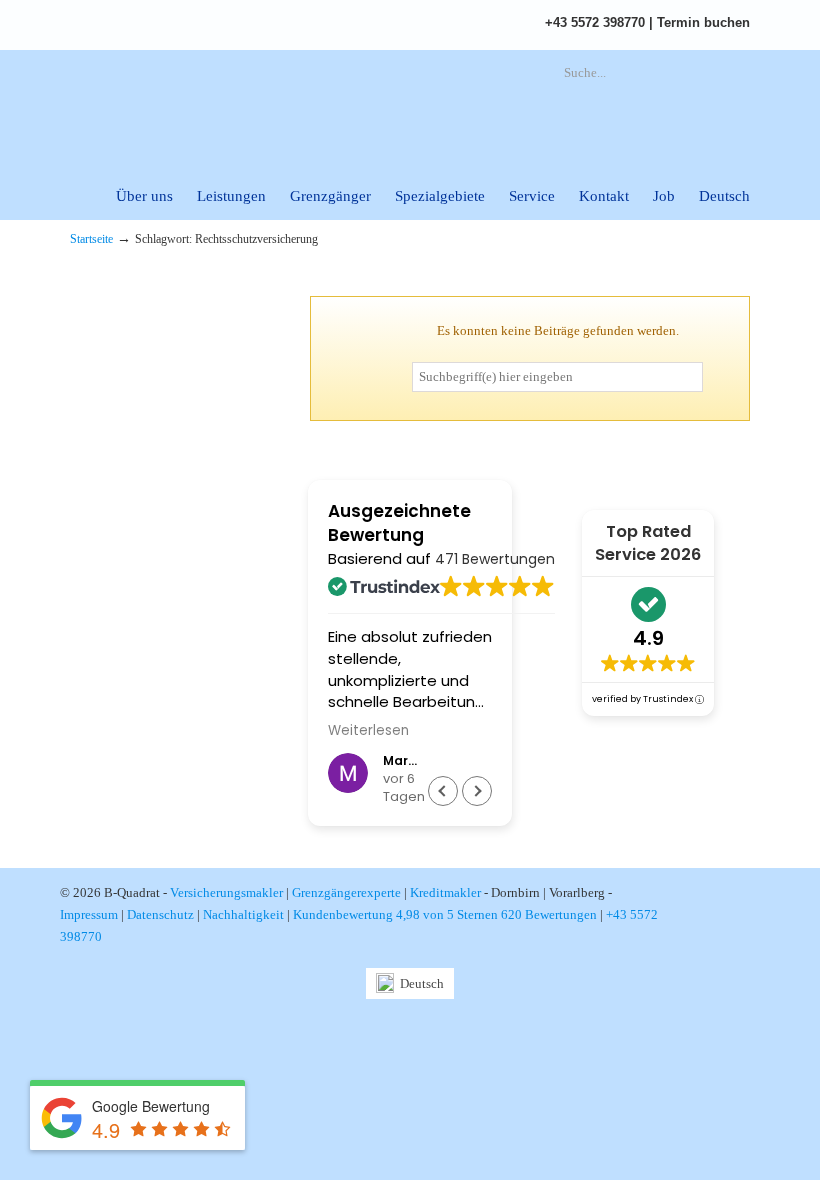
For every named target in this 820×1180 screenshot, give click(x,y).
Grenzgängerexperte (346, 892)
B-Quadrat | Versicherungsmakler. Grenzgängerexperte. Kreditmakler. (290, 105)
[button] (477, 791)
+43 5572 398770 (595, 22)
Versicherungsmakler (226, 892)
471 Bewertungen (495, 559)
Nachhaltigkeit (243, 914)
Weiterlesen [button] (368, 731)
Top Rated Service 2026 (648, 543)
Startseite (91, 239)
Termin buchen (703, 22)
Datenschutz (160, 914)
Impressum (89, 914)
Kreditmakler (445, 892)
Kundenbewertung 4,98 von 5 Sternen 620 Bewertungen (445, 914)
